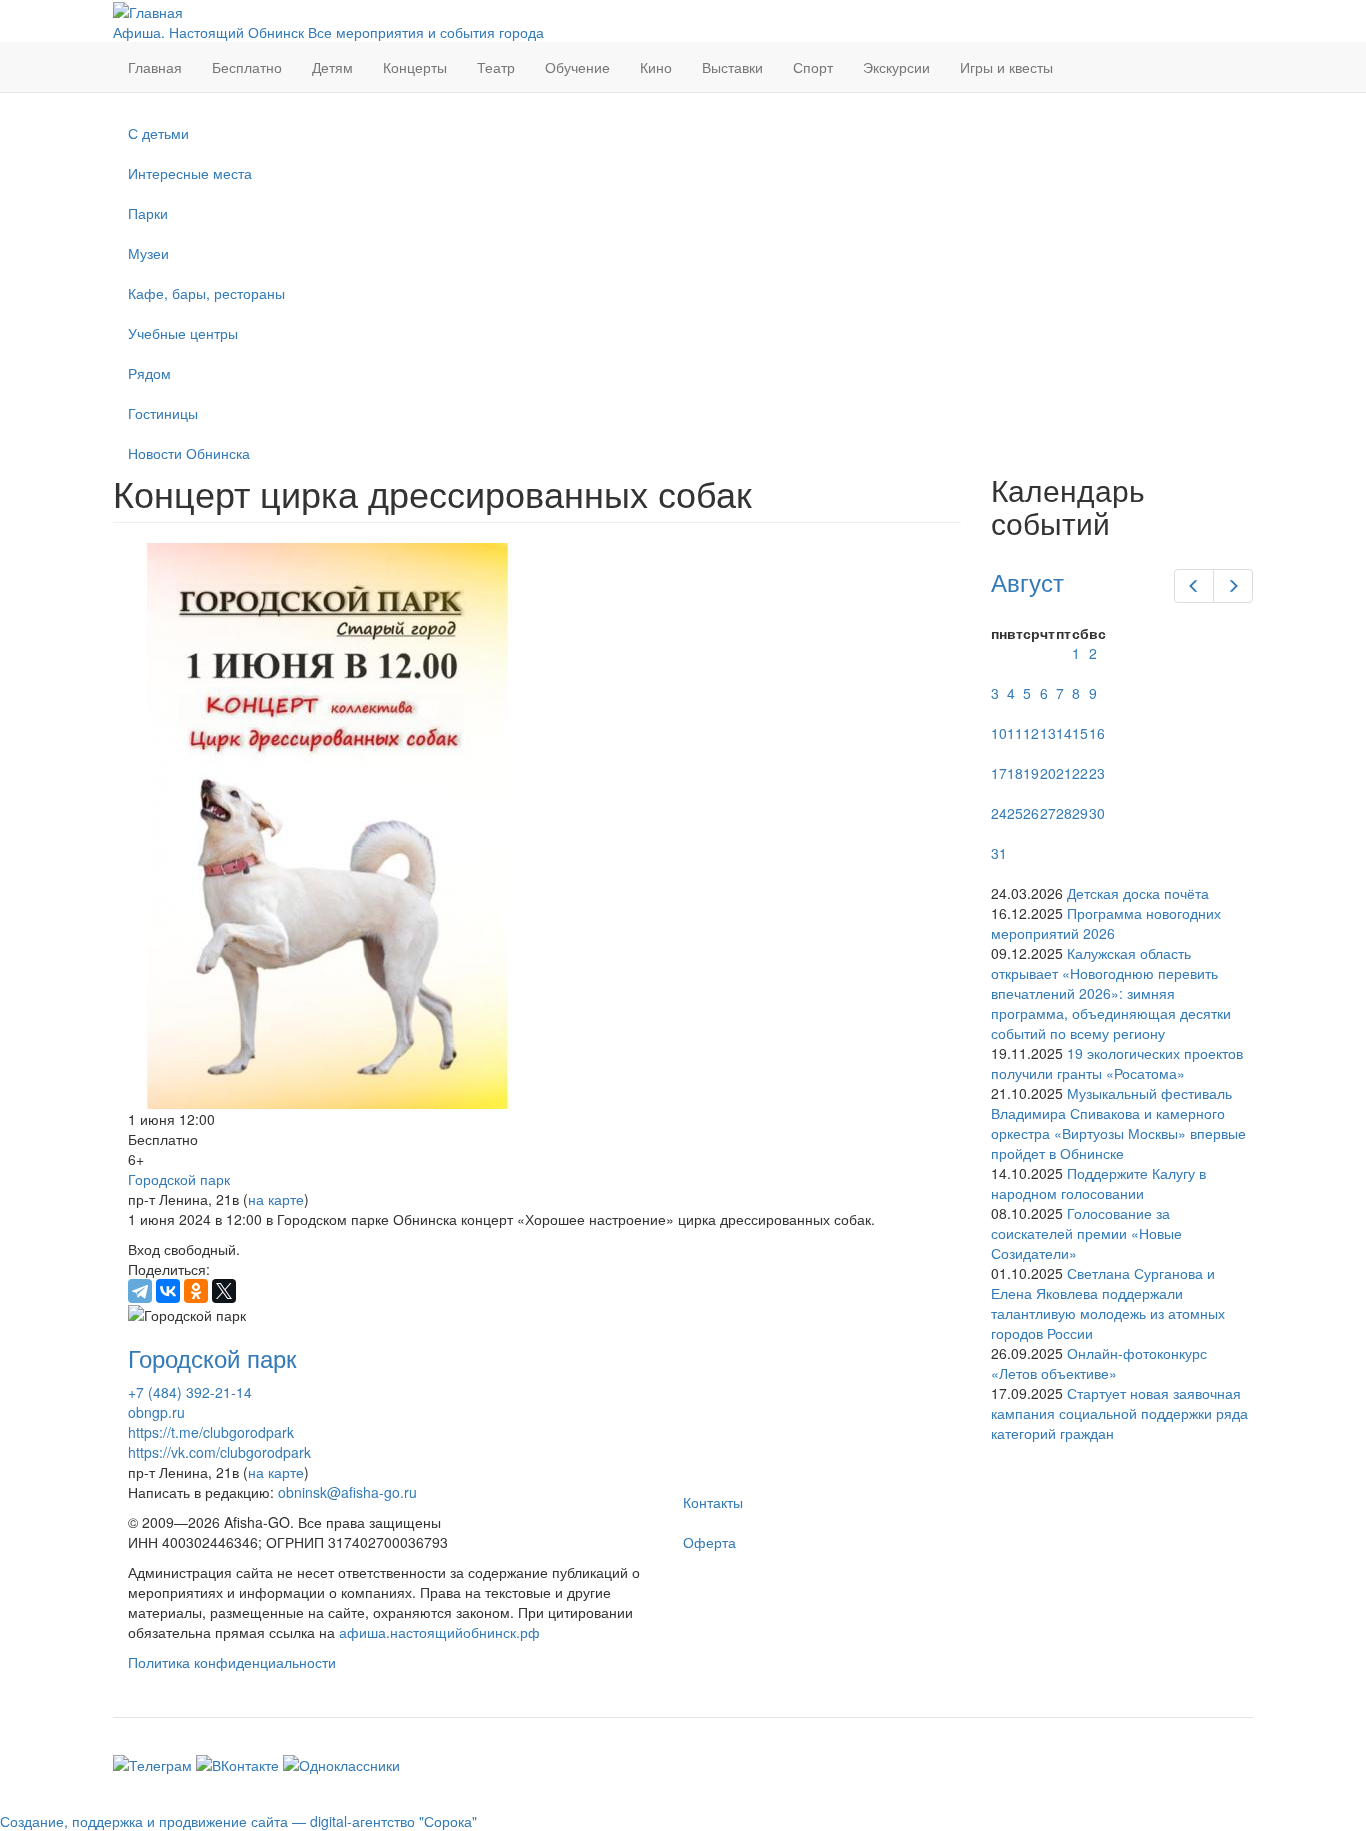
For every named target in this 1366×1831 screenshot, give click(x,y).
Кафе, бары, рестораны (206, 293)
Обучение (577, 67)
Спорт (813, 67)
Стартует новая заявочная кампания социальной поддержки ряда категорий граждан (1119, 1413)
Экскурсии (896, 67)
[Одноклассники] (196, 1291)
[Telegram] (140, 1291)
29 (1080, 813)
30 (1097, 813)
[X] (224, 1291)
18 (1015, 773)
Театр (496, 67)
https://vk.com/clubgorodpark (219, 1452)
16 (1097, 733)
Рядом (149, 373)
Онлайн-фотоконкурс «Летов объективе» (1099, 1363)
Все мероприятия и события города (426, 32)
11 (1015, 733)
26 (1031, 813)
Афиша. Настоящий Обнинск (208, 32)
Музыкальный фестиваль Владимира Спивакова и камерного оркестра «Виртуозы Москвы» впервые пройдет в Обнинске (1118, 1123)
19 (1031, 773)
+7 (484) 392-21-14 (190, 1392)
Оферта (709, 1542)
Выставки (732, 67)
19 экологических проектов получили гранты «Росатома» (1117, 1063)
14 (1064, 733)
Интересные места (190, 173)
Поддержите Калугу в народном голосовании (1098, 1183)
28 (1064, 813)
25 (1015, 813)
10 (999, 733)
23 (1097, 773)
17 (999, 773)
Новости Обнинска (189, 453)
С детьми (158, 133)
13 (1048, 733)
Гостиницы (163, 413)
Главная (155, 67)
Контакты (713, 1502)
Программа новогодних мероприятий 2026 (1106, 923)
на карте (276, 1199)
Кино (656, 67)
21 (1064, 773)
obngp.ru (156, 1412)
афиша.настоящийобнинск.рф (439, 1632)
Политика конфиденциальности (232, 1662)
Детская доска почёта (1138, 893)
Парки (148, 213)
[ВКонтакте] (168, 1291)
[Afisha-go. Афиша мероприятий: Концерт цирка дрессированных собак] (537, 826)
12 (1031, 733)
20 (1048, 773)
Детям (332, 67)
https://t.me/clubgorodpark (211, 1432)
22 (1080, 773)
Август (1027, 581)
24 (999, 813)
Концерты (415, 67)
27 (1048, 813)
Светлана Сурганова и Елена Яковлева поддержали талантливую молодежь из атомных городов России (1108, 1303)
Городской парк (179, 1179)
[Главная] (148, 10)
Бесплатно (247, 67)
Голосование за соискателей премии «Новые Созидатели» (1086, 1233)
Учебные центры (183, 333)
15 (1080, 733)
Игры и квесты (1006, 67)
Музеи (148, 253)
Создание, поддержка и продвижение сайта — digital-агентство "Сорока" (238, 1821)
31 (999, 853)
